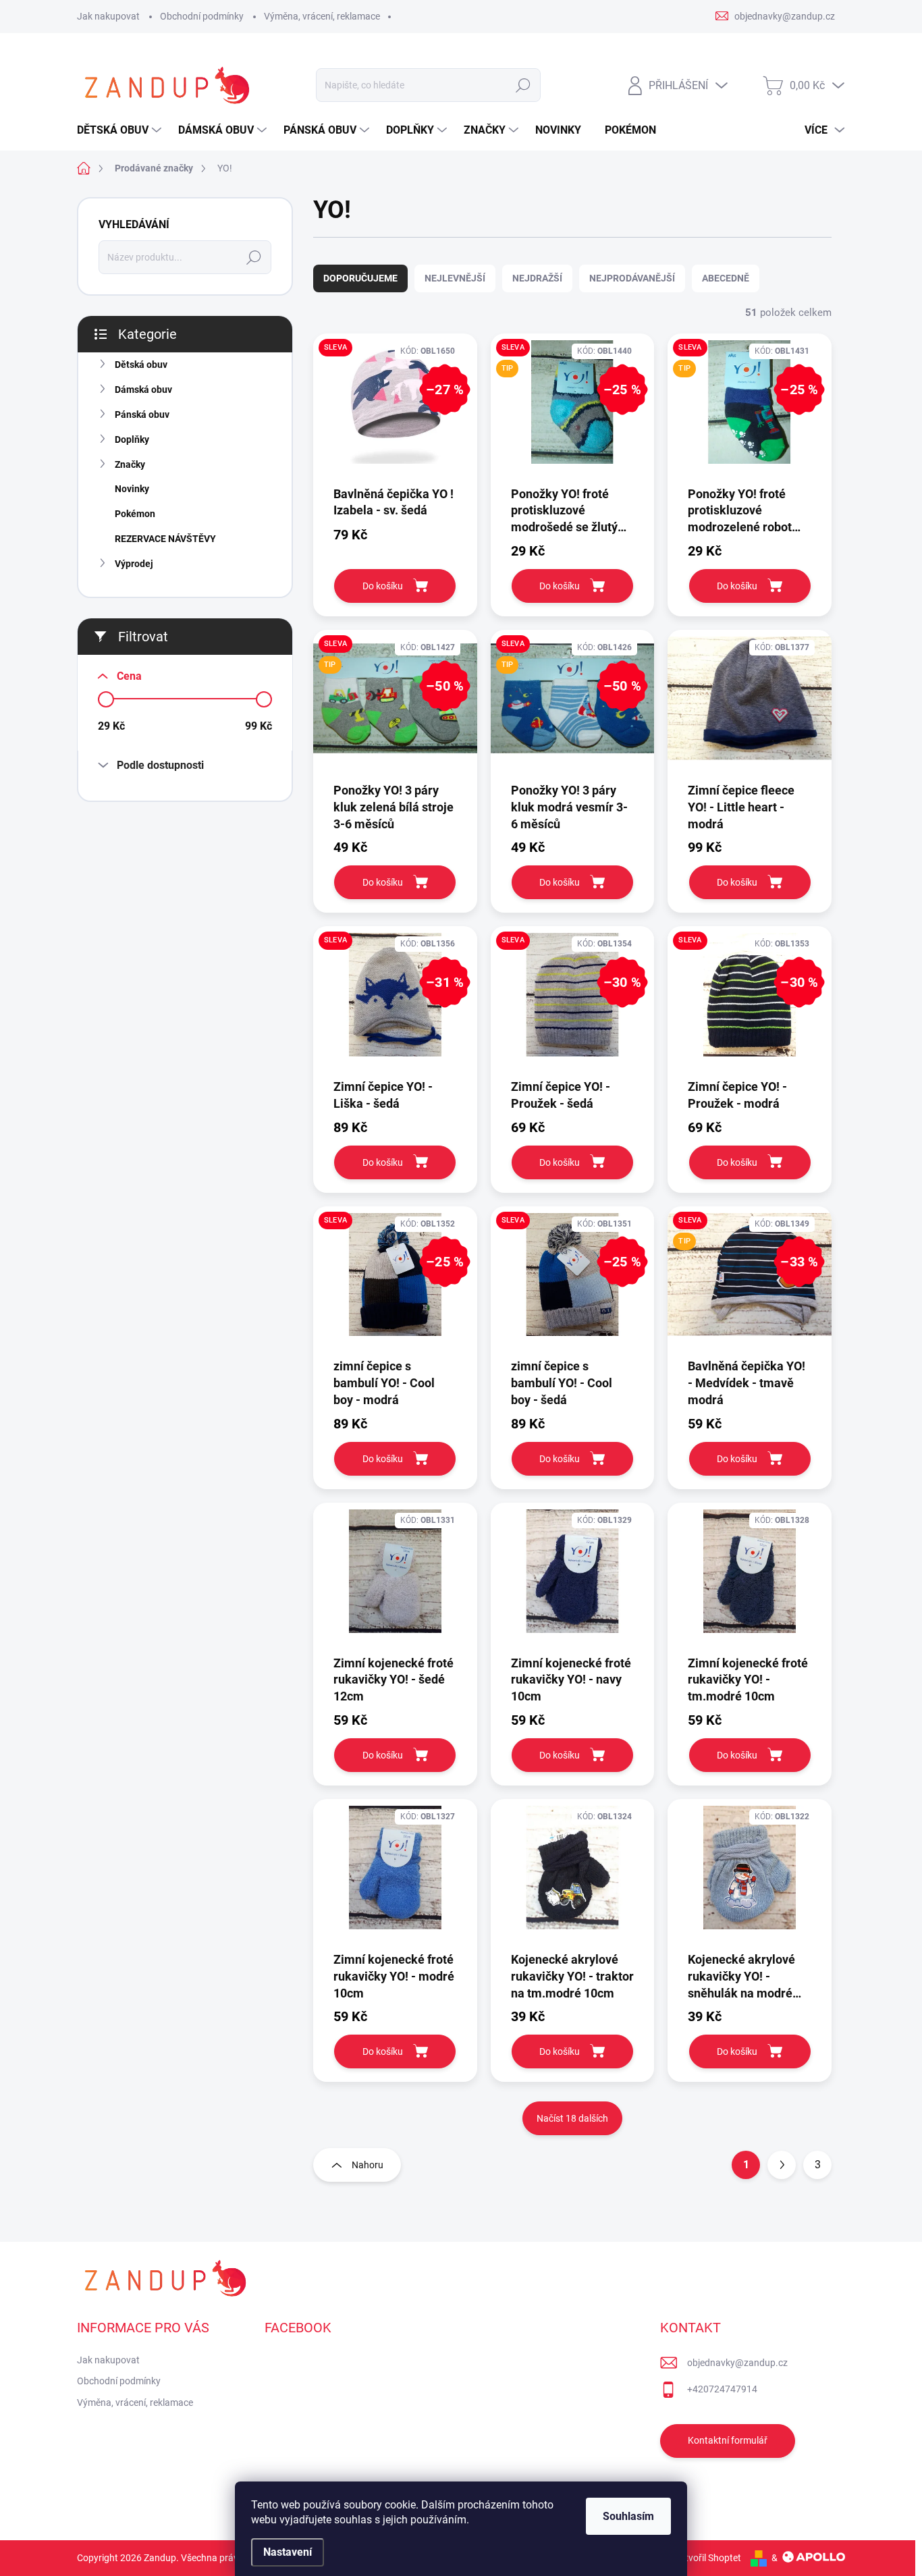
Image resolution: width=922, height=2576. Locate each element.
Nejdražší (537, 278)
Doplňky (132, 439)
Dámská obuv (143, 390)
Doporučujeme (360, 278)
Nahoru (368, 2165)
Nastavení (288, 2552)
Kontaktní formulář (728, 2440)
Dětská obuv (141, 365)
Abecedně (726, 278)
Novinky (132, 489)
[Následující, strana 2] (782, 2165)
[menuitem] (121, 130)
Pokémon (135, 514)
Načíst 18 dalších (572, 2118)
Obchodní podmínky (202, 16)
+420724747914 (722, 2389)
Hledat (523, 85)
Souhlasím (628, 2516)
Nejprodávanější (632, 278)
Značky (130, 464)
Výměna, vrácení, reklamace (322, 16)
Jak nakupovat (108, 16)
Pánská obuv (142, 414)
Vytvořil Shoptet (708, 2558)
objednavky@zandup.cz (737, 2363)
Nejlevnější (455, 278)
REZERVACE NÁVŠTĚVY (165, 539)
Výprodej (134, 564)
